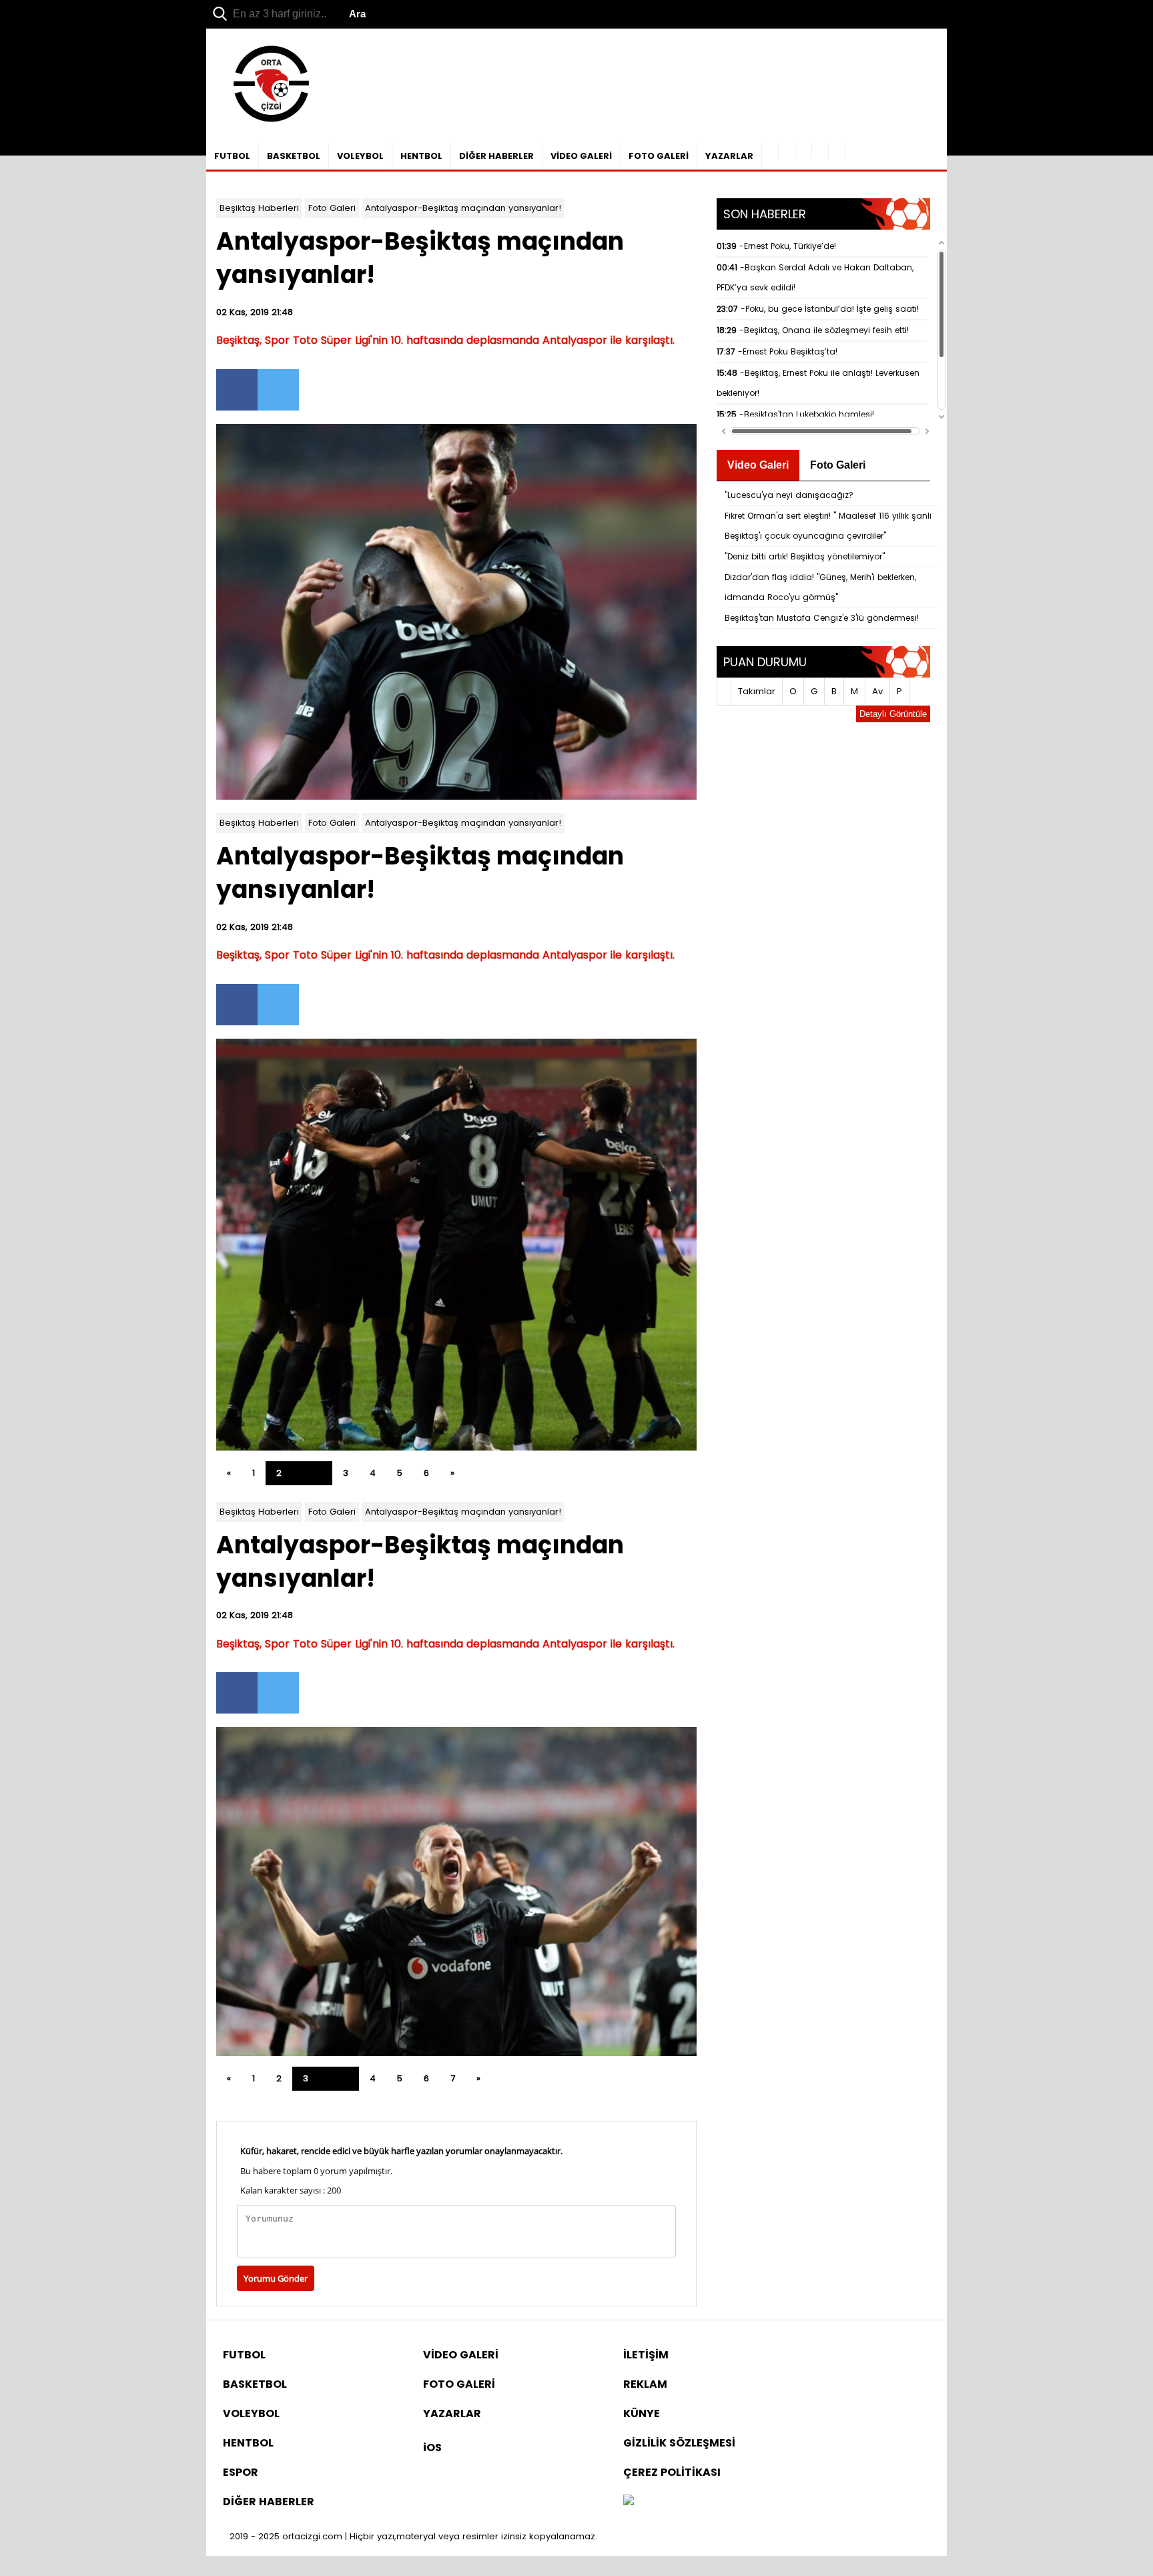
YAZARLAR (729, 156)
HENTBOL (421, 156)
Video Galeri (758, 465)
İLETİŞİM (646, 2355)
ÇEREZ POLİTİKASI (672, 2472)
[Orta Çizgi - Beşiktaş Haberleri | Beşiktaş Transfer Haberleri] (265, 122)
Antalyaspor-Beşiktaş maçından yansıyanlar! (463, 208)
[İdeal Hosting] (629, 2502)
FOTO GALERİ (659, 156)
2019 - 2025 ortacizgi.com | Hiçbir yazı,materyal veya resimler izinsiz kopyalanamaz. (413, 2536)
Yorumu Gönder (276, 2278)
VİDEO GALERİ (581, 156)
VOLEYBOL (360, 156)
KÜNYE (642, 2413)
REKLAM (645, 2384)
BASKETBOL (294, 156)
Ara (357, 14)
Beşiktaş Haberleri (259, 208)
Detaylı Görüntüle (893, 714)
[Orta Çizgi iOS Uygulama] (837, 151)
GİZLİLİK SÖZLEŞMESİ (679, 2443)
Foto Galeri (332, 208)
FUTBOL (232, 156)
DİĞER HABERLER (496, 156)
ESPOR (241, 2472)
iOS (432, 2448)
